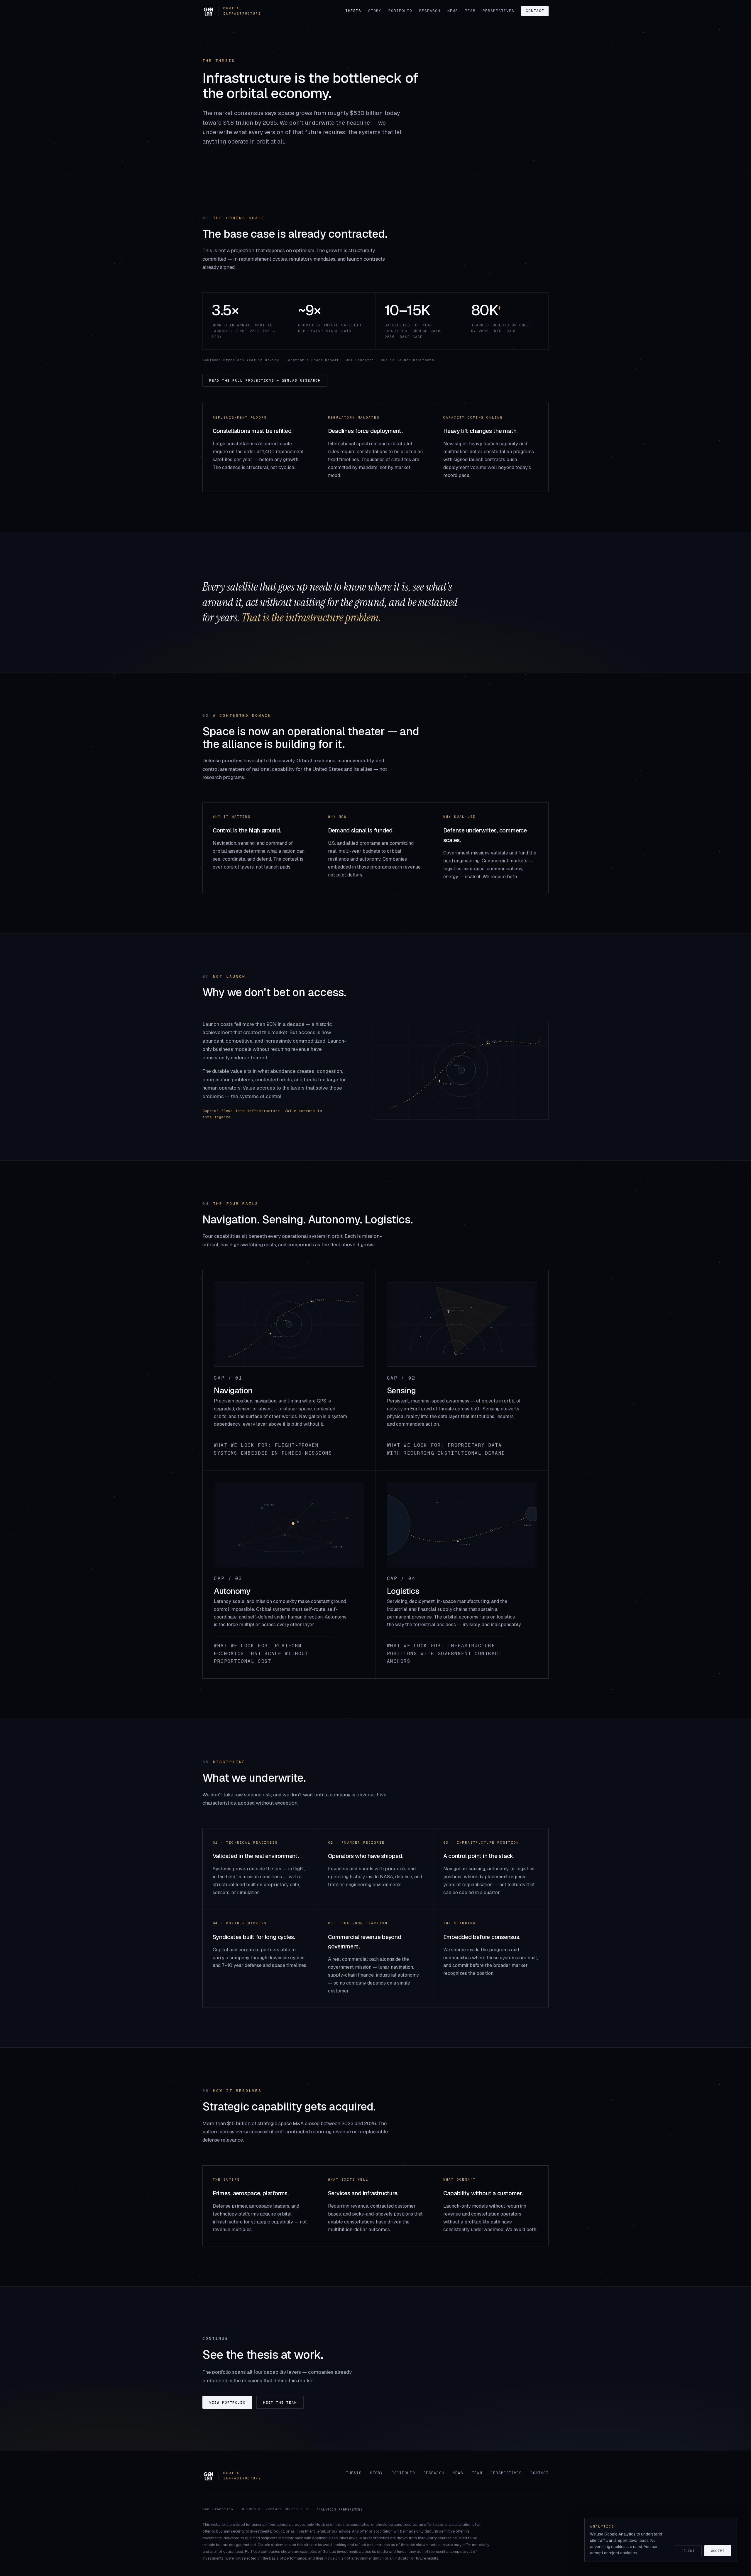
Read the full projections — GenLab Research (265, 380)
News (453, 11)
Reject (688, 2551)
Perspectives (498, 11)
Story (375, 11)
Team (470, 11)
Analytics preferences (340, 2509)
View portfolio (227, 2402)
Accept (718, 2551)
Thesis (353, 11)
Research (430, 11)
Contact (535, 11)
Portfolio (400, 11)
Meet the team (280, 2402)
